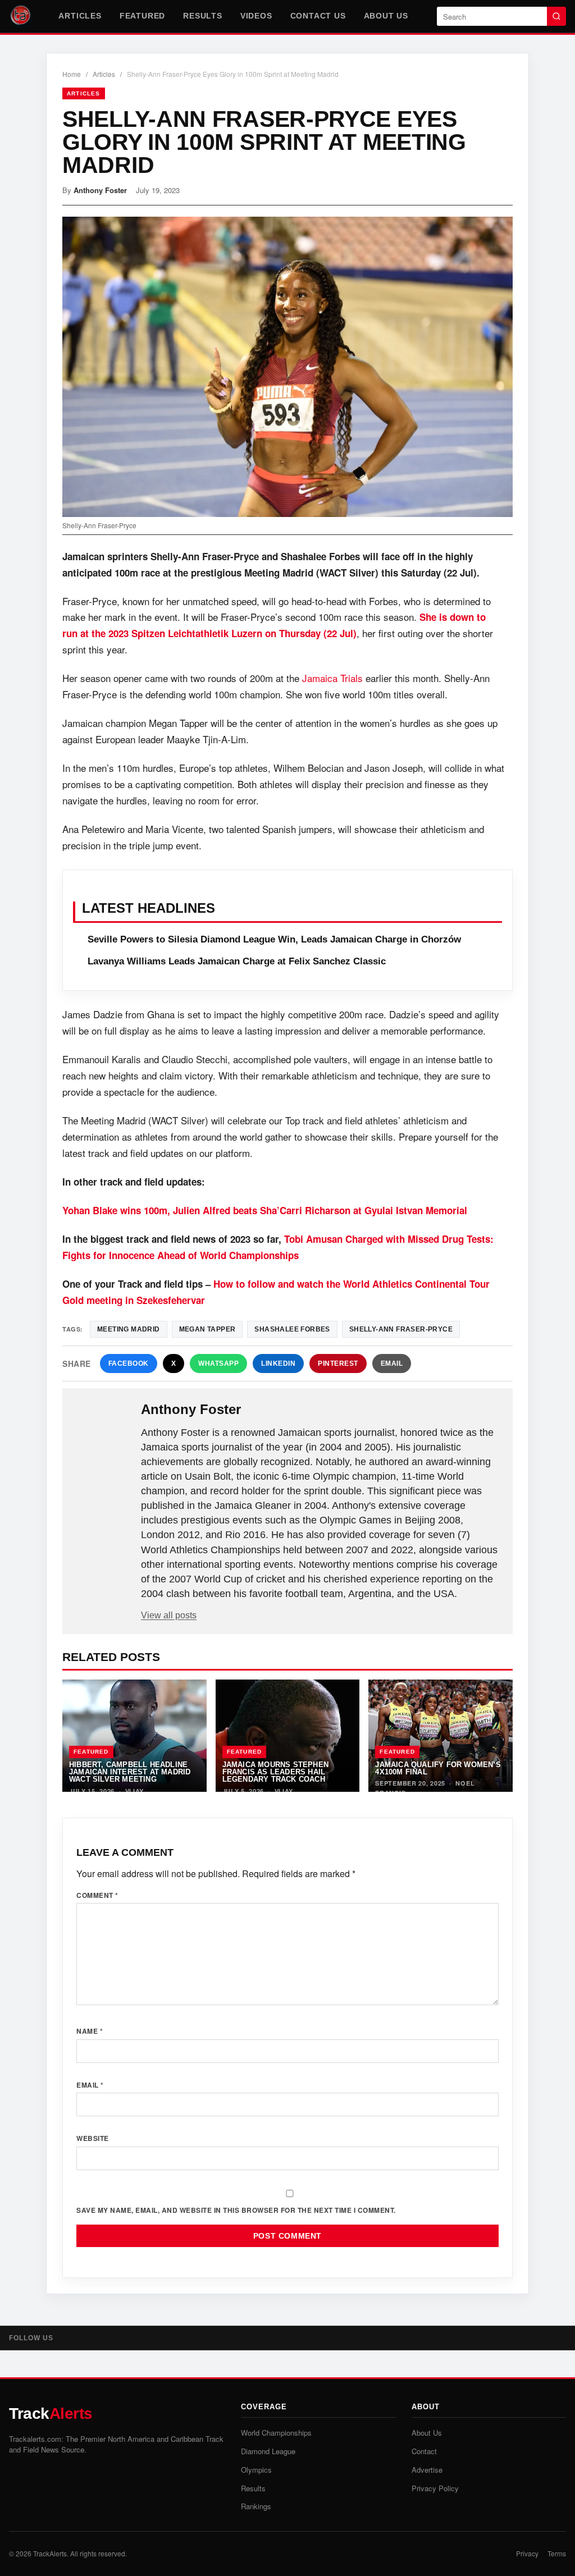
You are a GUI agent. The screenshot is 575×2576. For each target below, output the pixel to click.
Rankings (256, 2506)
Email (392, 1364)
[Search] (556, 16)
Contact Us (318, 16)
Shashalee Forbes (292, 1329)
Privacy (527, 2553)
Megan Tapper (207, 1329)
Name (90, 2031)
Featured (142, 16)
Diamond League (268, 2451)
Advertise (427, 2470)
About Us (386, 16)
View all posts (169, 1615)
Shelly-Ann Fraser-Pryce (401, 1329)
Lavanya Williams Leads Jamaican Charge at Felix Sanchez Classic (237, 961)
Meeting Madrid (129, 1329)
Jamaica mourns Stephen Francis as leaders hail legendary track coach (275, 1772)
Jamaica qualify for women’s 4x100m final (438, 1768)
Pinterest (338, 1364)
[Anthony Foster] (103, 1427)
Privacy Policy (435, 2488)
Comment (97, 1895)
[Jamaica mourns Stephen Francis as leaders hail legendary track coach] (288, 1736)
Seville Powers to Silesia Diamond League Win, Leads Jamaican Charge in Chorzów (274, 939)
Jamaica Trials (332, 678)
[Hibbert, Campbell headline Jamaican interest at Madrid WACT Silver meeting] (134, 1736)
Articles (80, 16)
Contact (424, 2451)
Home (72, 74)
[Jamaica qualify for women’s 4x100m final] (441, 1736)
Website (93, 2138)
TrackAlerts (50, 2553)
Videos (256, 16)
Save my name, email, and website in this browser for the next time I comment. (236, 2210)
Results (203, 16)
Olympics (256, 2470)
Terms (557, 2553)
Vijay (135, 1791)
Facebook (129, 1364)
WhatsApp (218, 1364)
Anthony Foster (100, 190)
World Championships (276, 2433)
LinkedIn (278, 1364)
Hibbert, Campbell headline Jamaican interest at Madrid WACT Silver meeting (130, 1772)
